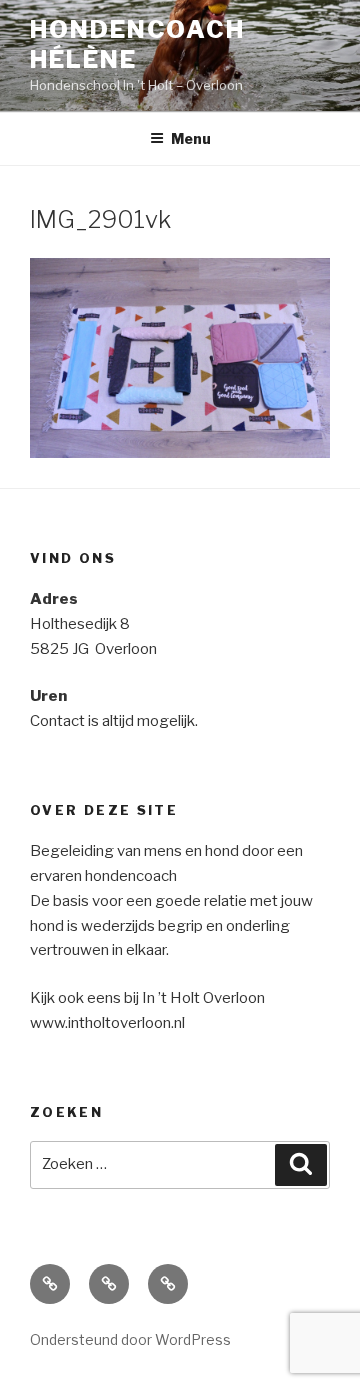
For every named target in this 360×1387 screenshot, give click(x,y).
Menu (191, 138)
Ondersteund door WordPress (130, 1339)
